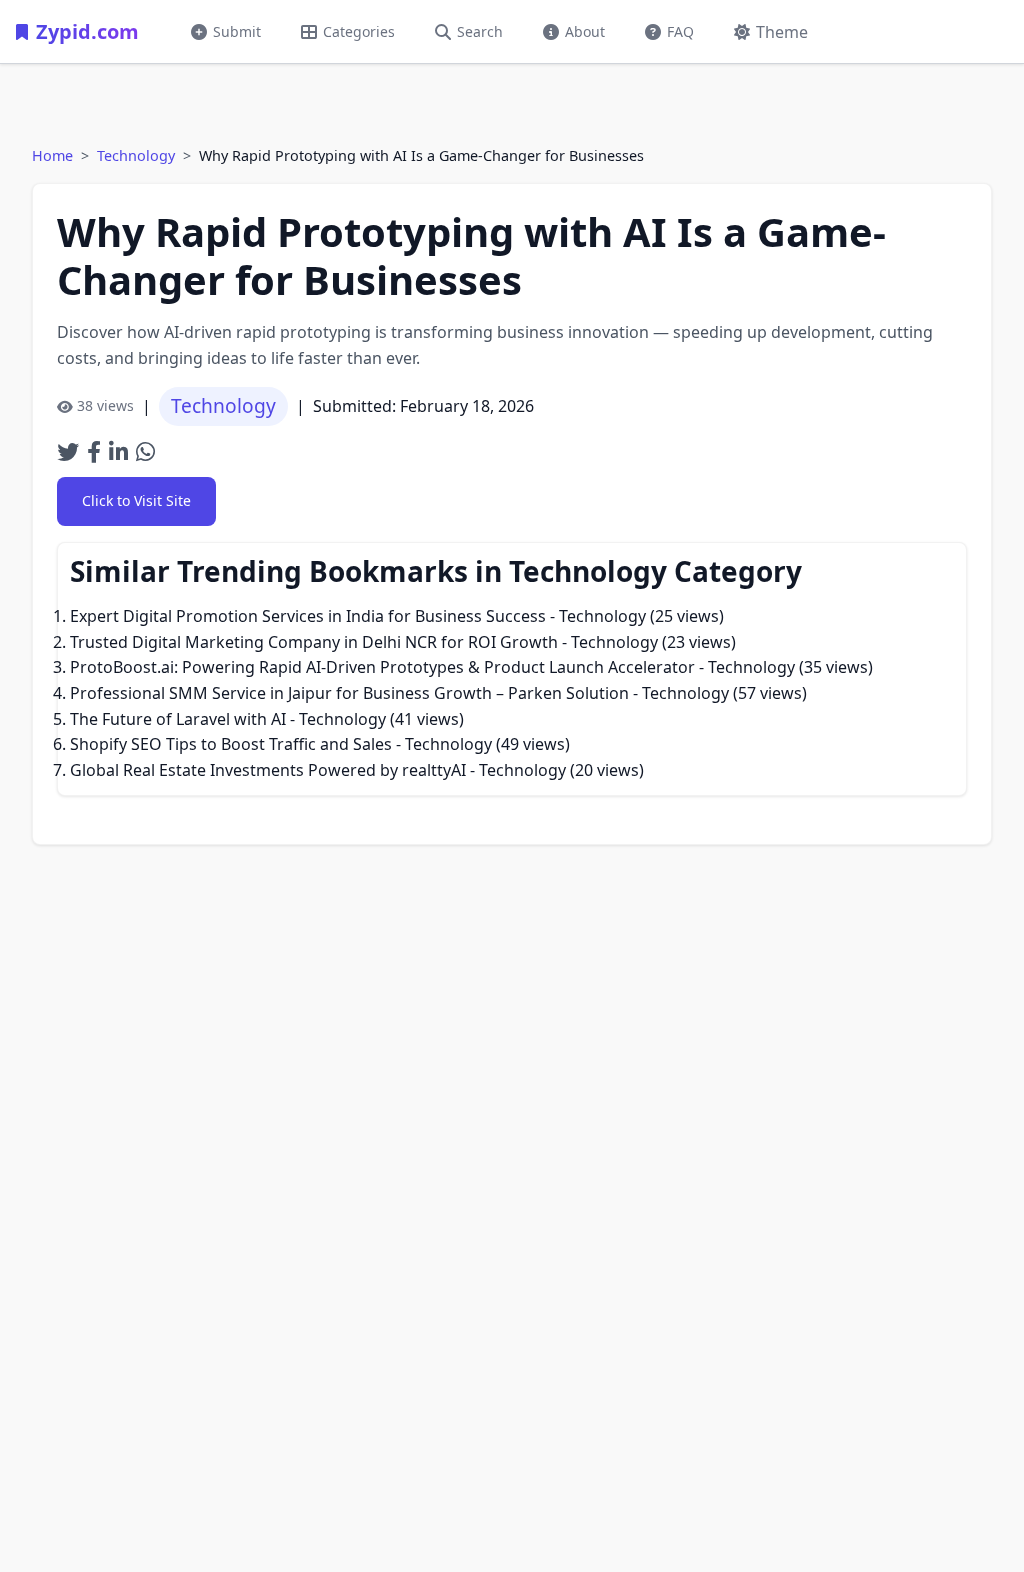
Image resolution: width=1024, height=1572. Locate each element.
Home (52, 155)
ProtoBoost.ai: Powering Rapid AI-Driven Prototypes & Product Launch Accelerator (382, 667)
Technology (136, 155)
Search (480, 31)
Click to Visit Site (136, 500)
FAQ (680, 31)
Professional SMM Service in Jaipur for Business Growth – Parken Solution (349, 693)
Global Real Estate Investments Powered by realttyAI (268, 770)
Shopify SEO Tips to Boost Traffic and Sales (231, 744)
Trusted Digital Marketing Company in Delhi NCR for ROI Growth (314, 642)
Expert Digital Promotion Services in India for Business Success (308, 616)
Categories (359, 31)
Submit (237, 31)
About (585, 31)
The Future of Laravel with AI (178, 719)
